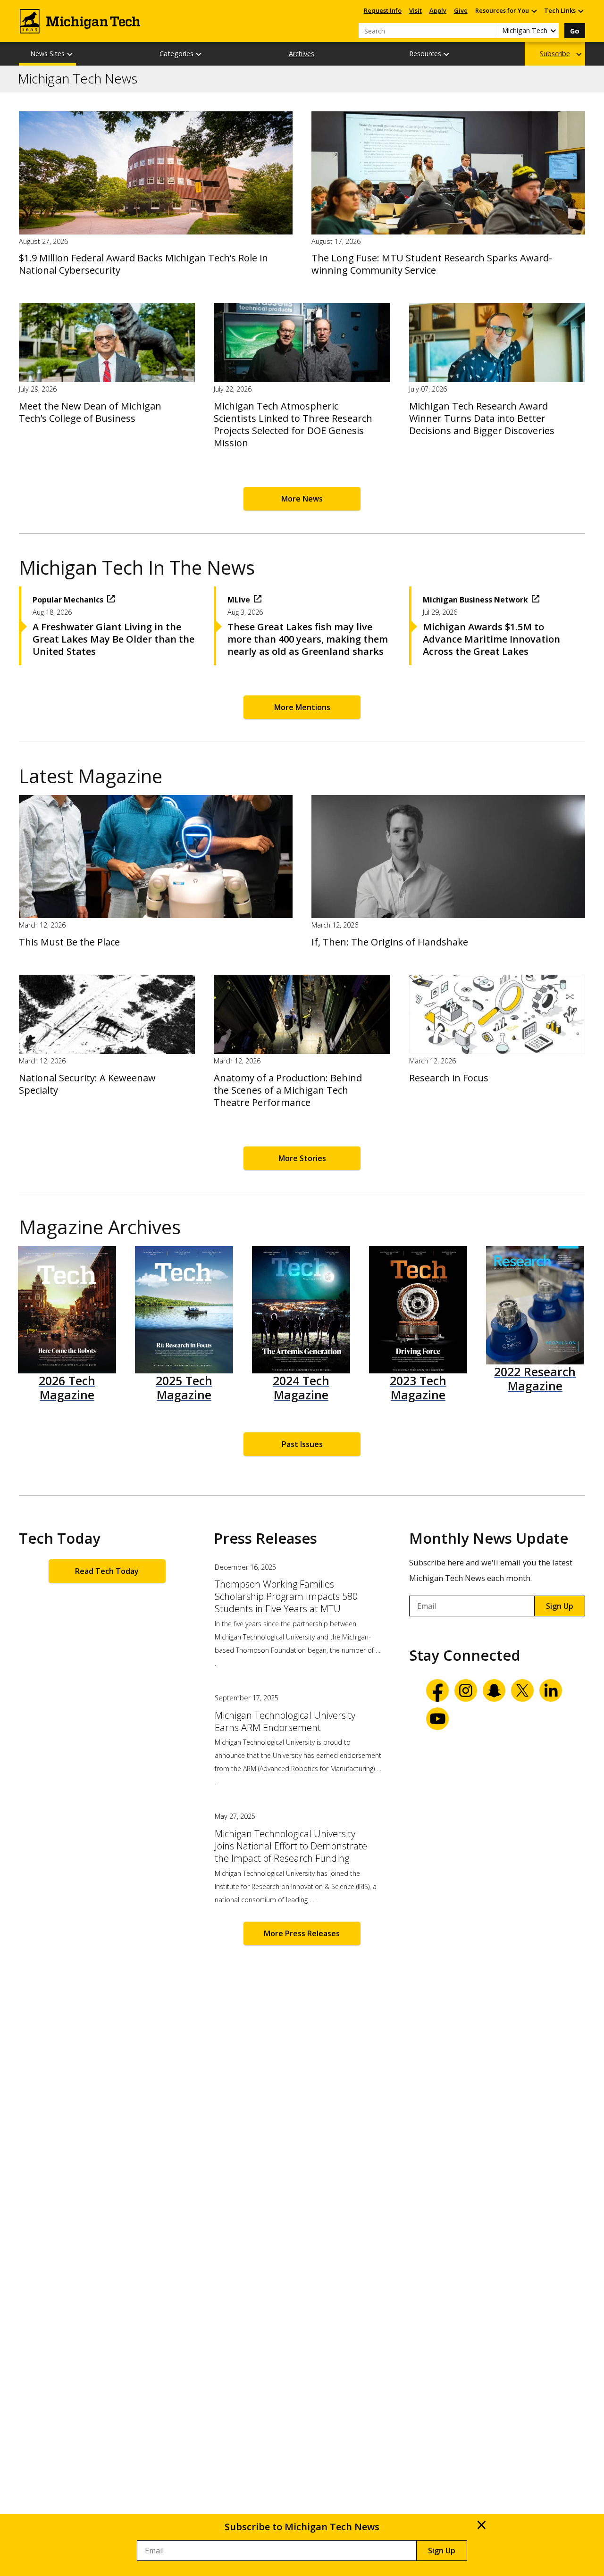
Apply (438, 10)
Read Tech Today (107, 1571)
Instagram (466, 1690)
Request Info (383, 10)
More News (302, 499)
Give (461, 10)
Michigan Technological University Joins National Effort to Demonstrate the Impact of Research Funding (291, 1846)
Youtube (437, 1719)
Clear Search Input (491, 31)
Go (575, 31)
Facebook (437, 1690)
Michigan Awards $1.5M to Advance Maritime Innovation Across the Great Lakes (491, 639)
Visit (415, 10)
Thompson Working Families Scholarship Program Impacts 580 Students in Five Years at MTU (286, 1597)
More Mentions (302, 707)
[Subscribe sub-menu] (579, 54)
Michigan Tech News (78, 79)
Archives (302, 54)
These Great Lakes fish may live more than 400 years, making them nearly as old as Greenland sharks (308, 639)
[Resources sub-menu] (447, 54)
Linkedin (551, 1690)
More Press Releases (302, 1933)
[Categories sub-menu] (199, 54)
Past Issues (302, 1444)
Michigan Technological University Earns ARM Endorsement (285, 1722)
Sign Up (560, 1606)
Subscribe (555, 54)
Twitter (522, 1690)
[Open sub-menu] (534, 11)
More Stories (302, 1158)
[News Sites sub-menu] (70, 54)
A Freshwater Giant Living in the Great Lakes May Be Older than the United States (113, 639)
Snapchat (494, 1690)
